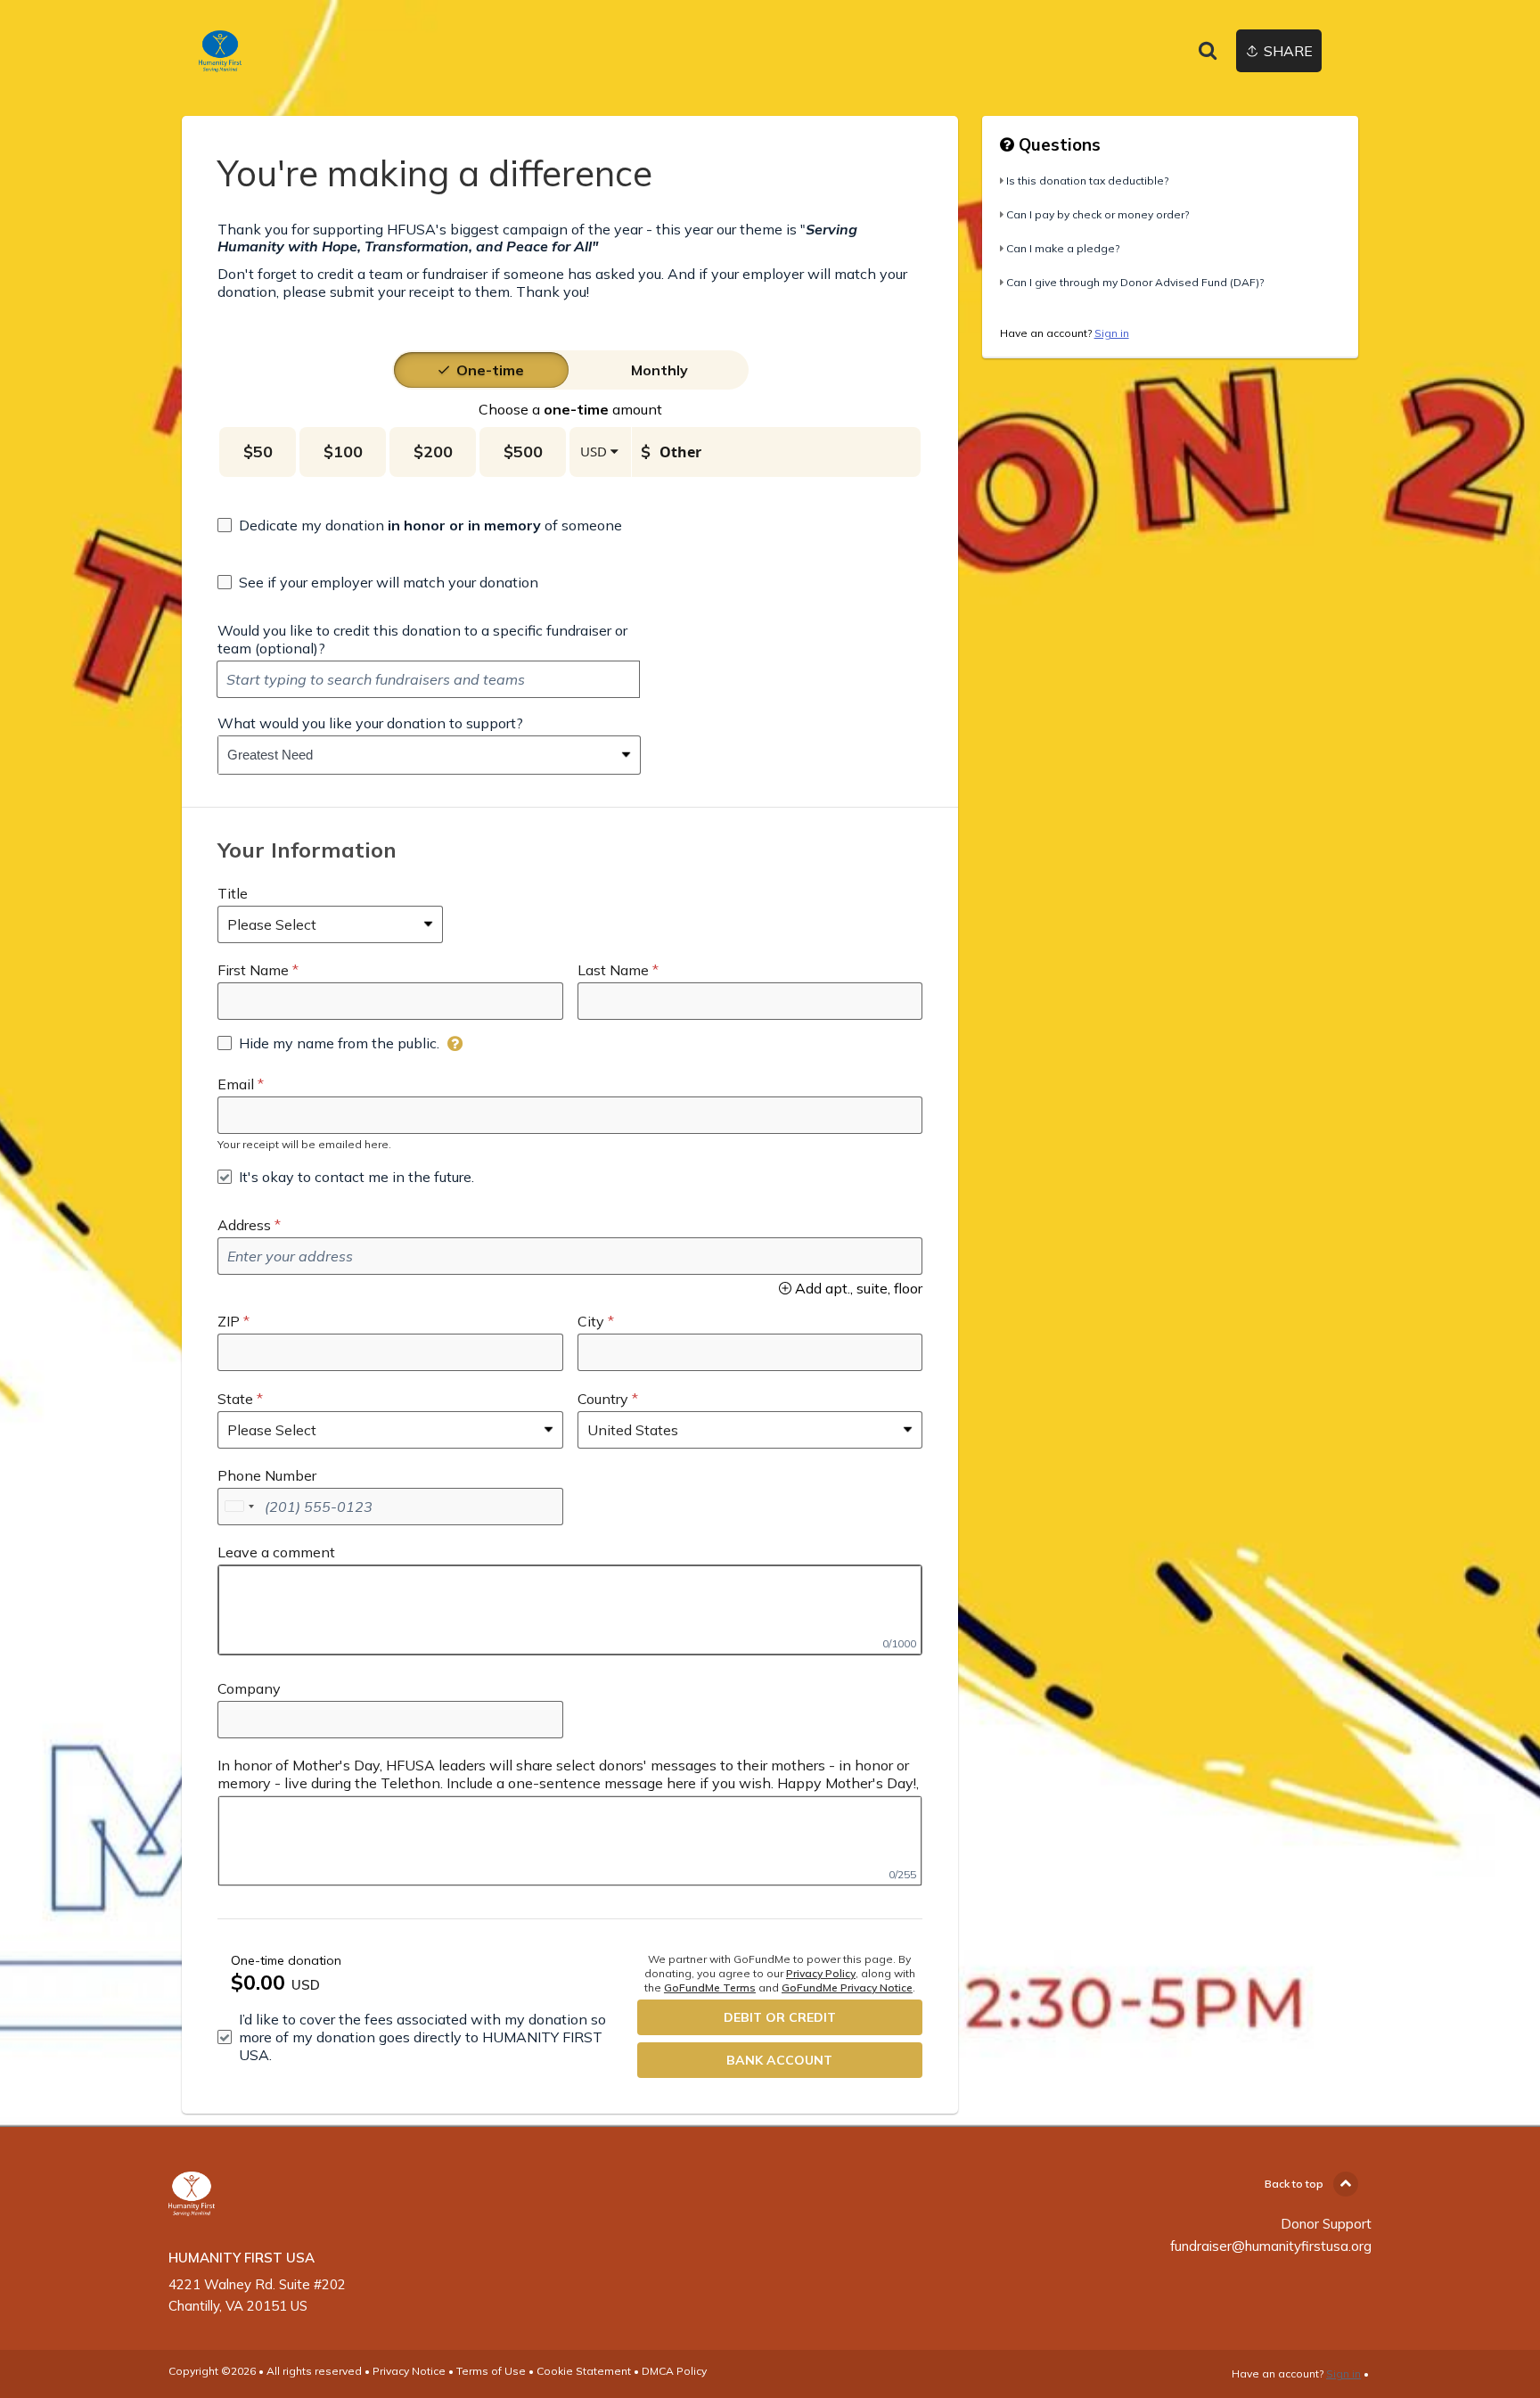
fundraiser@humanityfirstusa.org (1271, 2246)
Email (236, 1084)
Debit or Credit (780, 2017)
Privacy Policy (821, 1973)
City (591, 1321)
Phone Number (267, 1475)
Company (249, 1688)
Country (603, 1399)
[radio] (490, 370)
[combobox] (416, 755)
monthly (659, 370)
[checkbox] (420, 525)
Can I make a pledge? (1063, 248)
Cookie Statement (584, 2371)
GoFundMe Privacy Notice (847, 1987)
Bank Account (779, 2060)
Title (233, 893)
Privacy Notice (409, 2371)
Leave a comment (276, 1552)
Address (244, 1225)
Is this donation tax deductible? (1087, 181)
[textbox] (428, 679)
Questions (1057, 144)
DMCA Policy (674, 2371)
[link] (220, 51)
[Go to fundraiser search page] (1208, 52)
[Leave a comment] (570, 1610)
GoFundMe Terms (710, 1987)
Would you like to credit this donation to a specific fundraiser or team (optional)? (422, 639)
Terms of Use (491, 2371)
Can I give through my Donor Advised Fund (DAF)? (1135, 282)
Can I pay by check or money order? (1098, 214)
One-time (490, 370)
